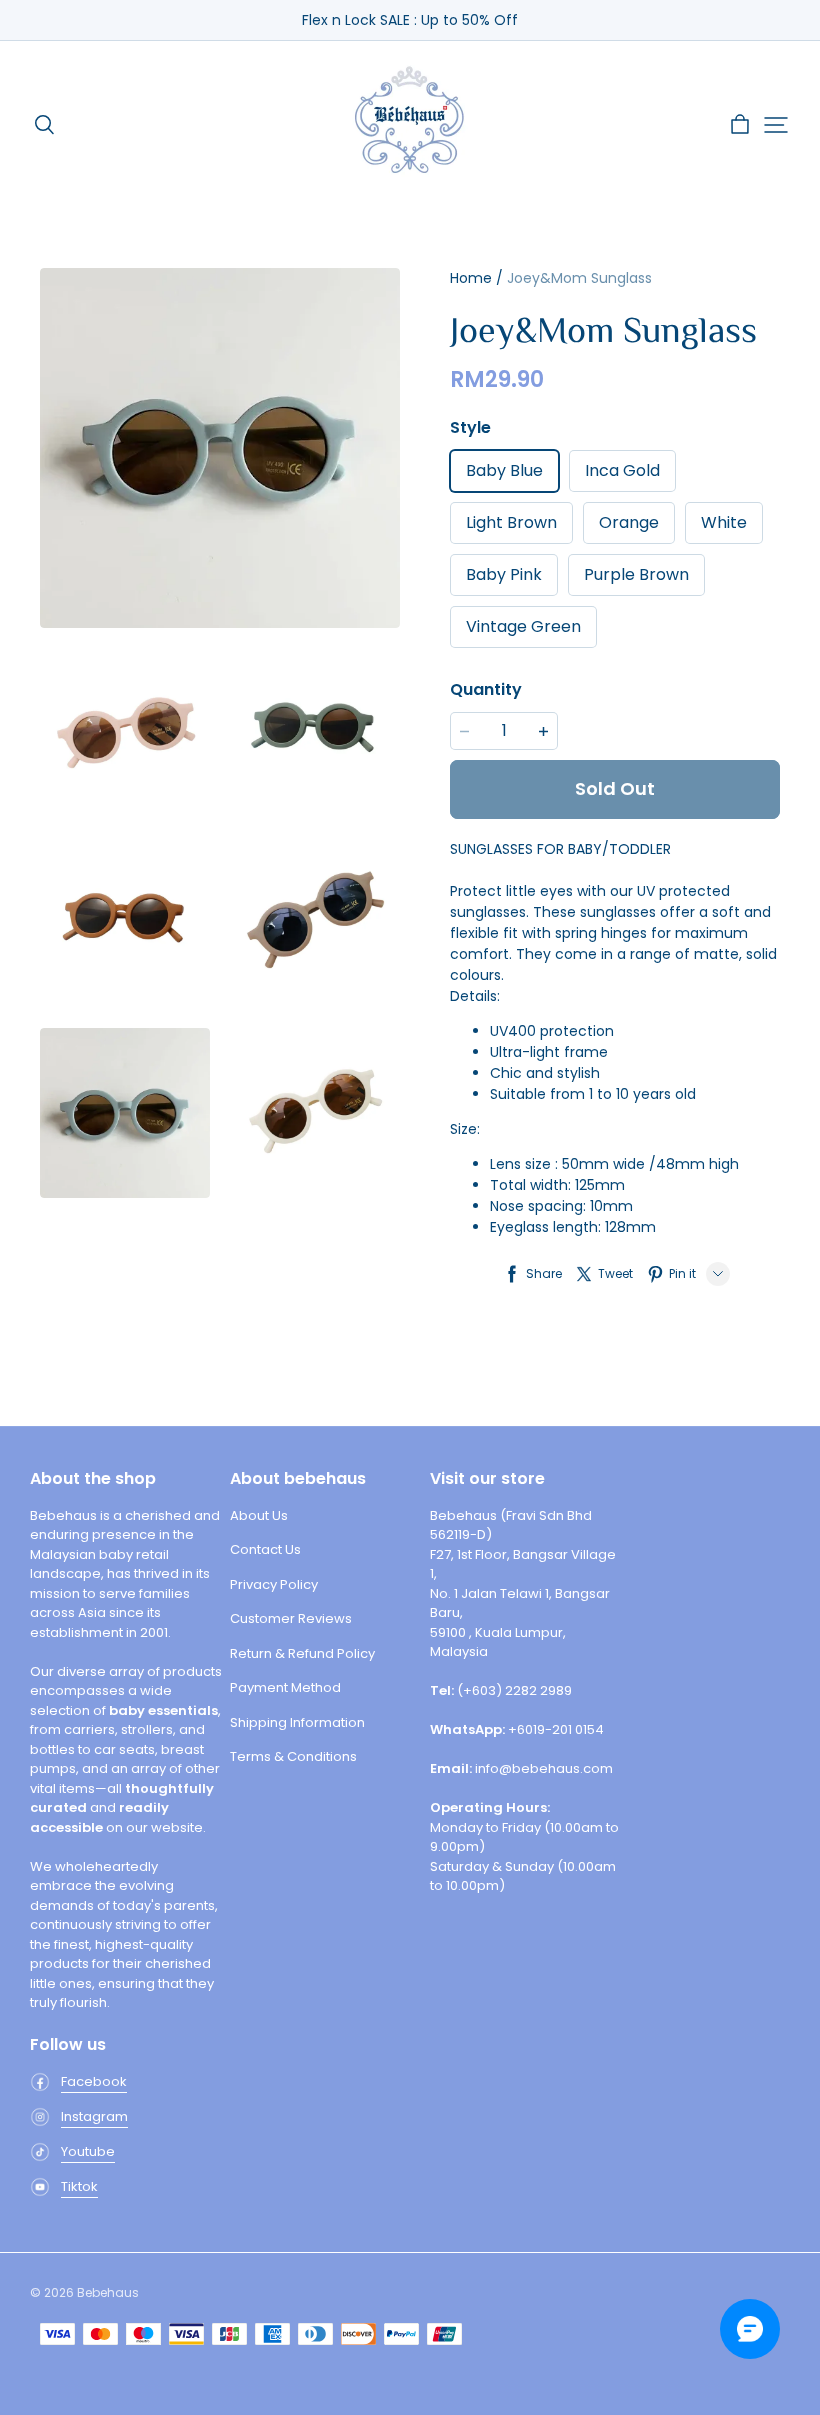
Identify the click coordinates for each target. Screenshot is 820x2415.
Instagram (94, 2116)
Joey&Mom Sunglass (579, 278)
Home (471, 278)
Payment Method (285, 1687)
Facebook (94, 2081)
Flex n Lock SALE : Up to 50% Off (410, 20)
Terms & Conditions (293, 1756)
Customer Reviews (291, 1618)
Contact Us (265, 1549)
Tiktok (79, 2186)
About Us (259, 1515)
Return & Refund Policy (302, 1653)
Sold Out (615, 788)
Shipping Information (297, 1722)
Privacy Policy (274, 1584)
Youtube (88, 2151)
